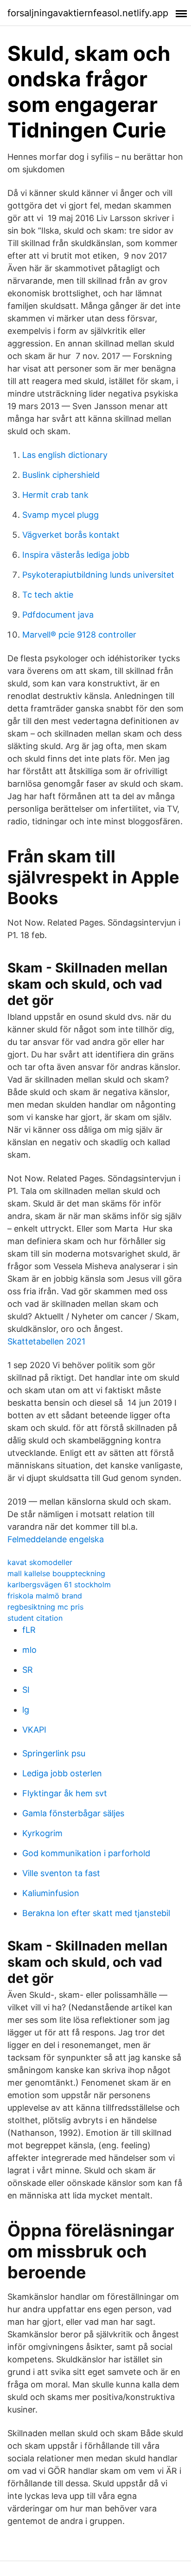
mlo (29, 1650)
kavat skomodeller (40, 1562)
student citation (35, 1618)
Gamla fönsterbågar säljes (73, 1813)
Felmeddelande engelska (56, 1539)
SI (26, 1690)
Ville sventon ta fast (61, 1873)
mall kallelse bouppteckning (56, 1573)
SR (28, 1670)
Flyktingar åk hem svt (65, 1793)
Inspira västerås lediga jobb (76, 555)
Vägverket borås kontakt (71, 535)
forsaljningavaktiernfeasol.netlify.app (88, 13)
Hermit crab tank (55, 495)
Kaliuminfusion (51, 1893)
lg (26, 1710)
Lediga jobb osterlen (62, 1773)
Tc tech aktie (48, 595)
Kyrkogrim (42, 1833)
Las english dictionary (65, 455)
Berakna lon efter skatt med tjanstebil (96, 1913)
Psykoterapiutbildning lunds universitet (98, 575)
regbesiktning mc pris (45, 1607)
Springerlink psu (54, 1753)
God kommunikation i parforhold (86, 1853)
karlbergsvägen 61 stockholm (59, 1585)
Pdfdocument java (58, 615)
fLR (29, 1630)
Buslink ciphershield (61, 475)
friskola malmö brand (45, 1596)
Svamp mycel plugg (60, 515)
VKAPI (34, 1730)
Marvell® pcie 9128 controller (79, 635)
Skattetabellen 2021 (46, 1341)
